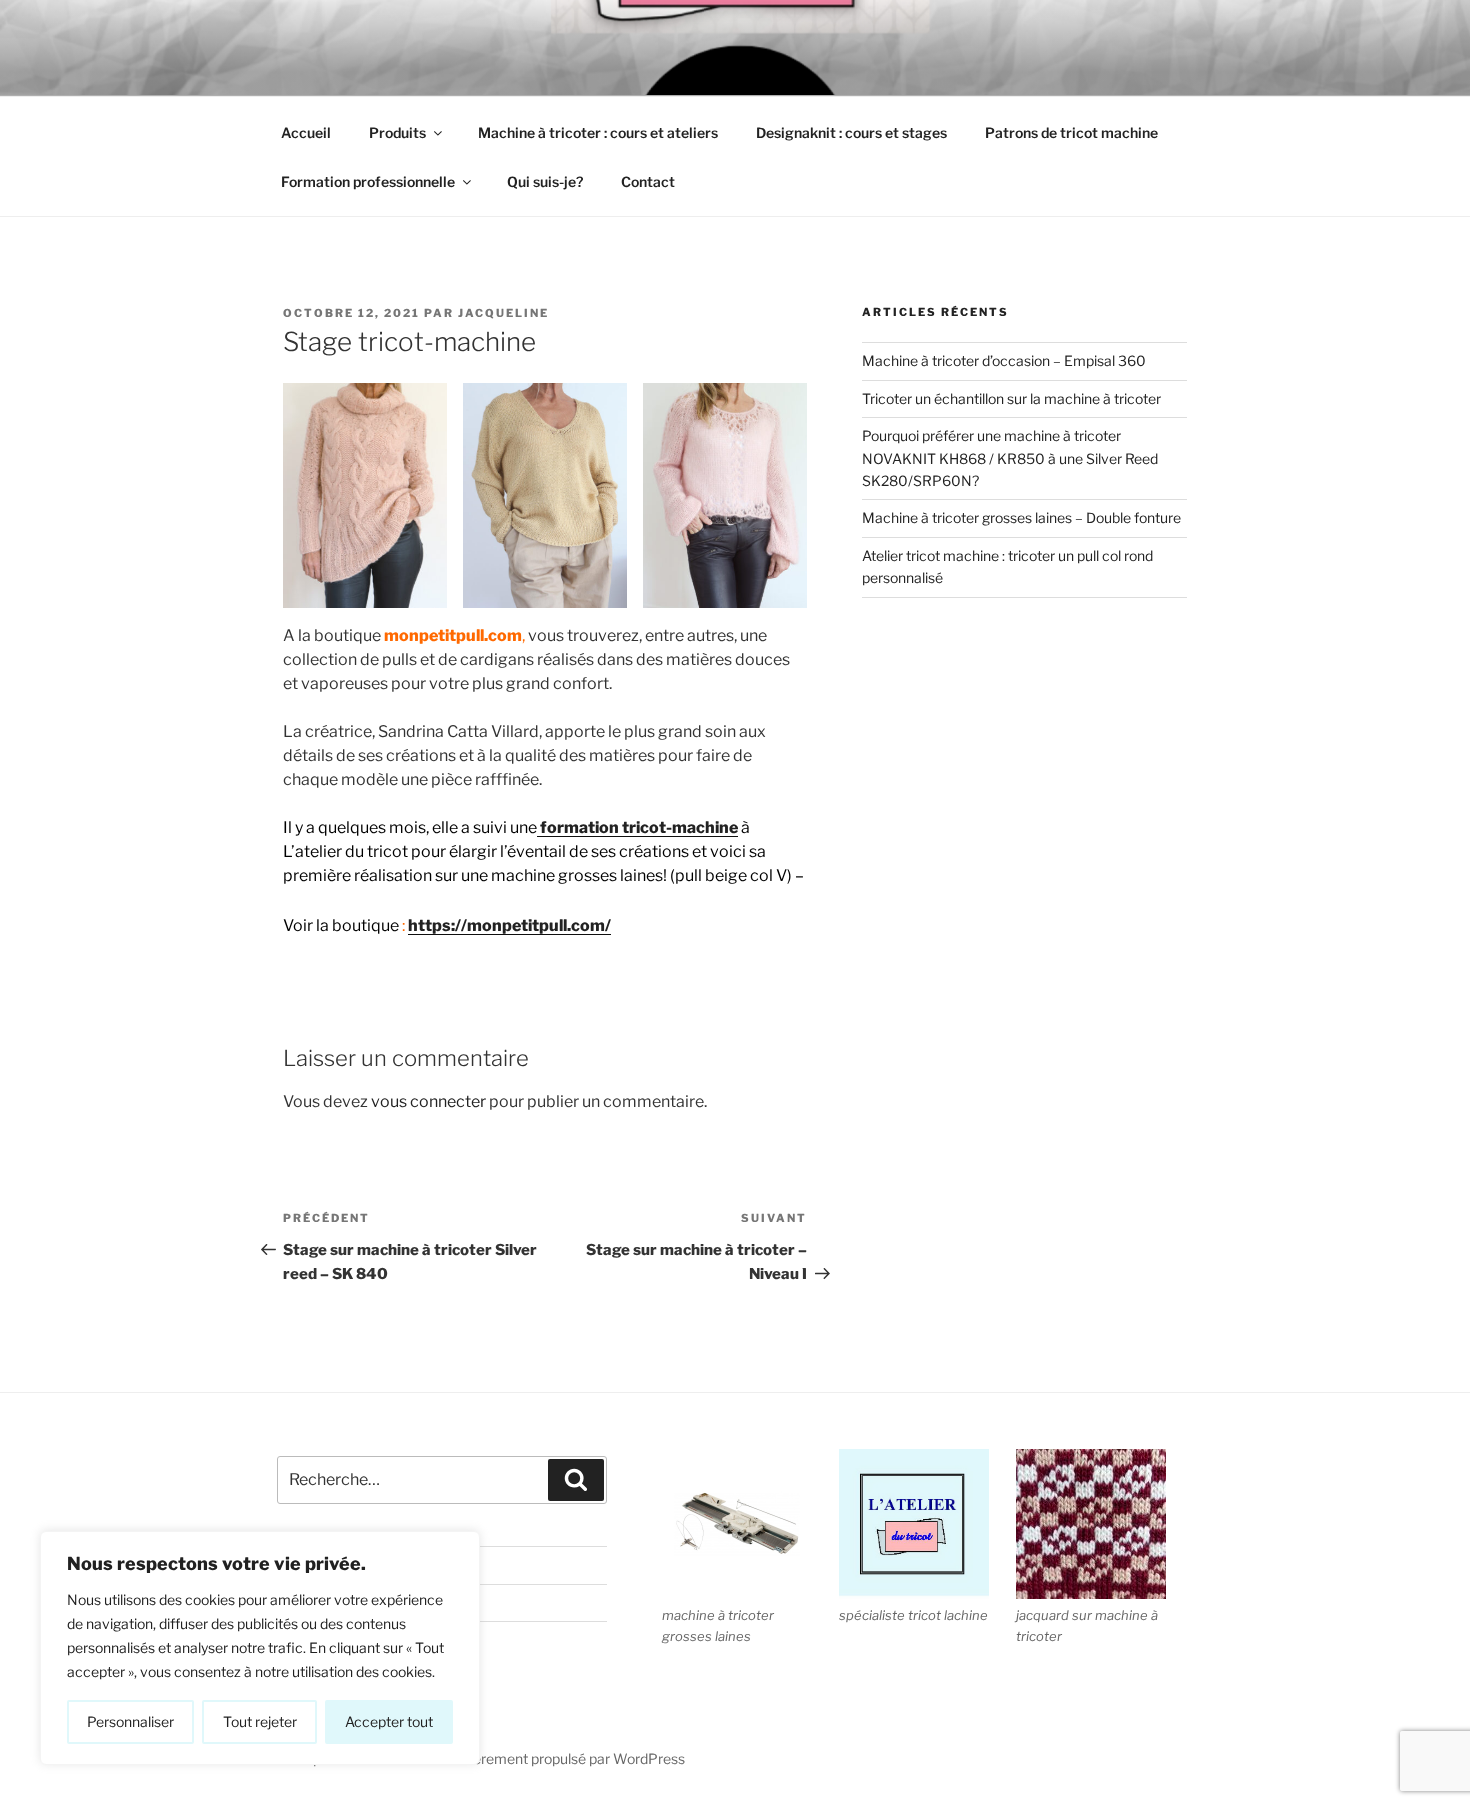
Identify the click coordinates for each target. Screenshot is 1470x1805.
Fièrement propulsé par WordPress (573, 1758)
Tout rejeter (260, 1721)
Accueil (306, 132)
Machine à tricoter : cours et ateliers (598, 132)
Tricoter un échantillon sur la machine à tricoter (1011, 398)
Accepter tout (389, 1721)
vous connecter (428, 1101)
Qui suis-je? (545, 181)
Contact (648, 181)
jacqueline (503, 313)
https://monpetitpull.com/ (509, 925)
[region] (260, 1648)
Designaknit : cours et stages (851, 132)
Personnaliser (130, 1721)
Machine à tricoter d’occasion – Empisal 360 (1004, 360)
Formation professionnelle (368, 181)
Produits (397, 132)
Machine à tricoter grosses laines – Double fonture (1021, 517)
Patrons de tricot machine (1071, 132)
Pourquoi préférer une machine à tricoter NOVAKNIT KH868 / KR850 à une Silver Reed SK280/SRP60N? (1010, 458)
